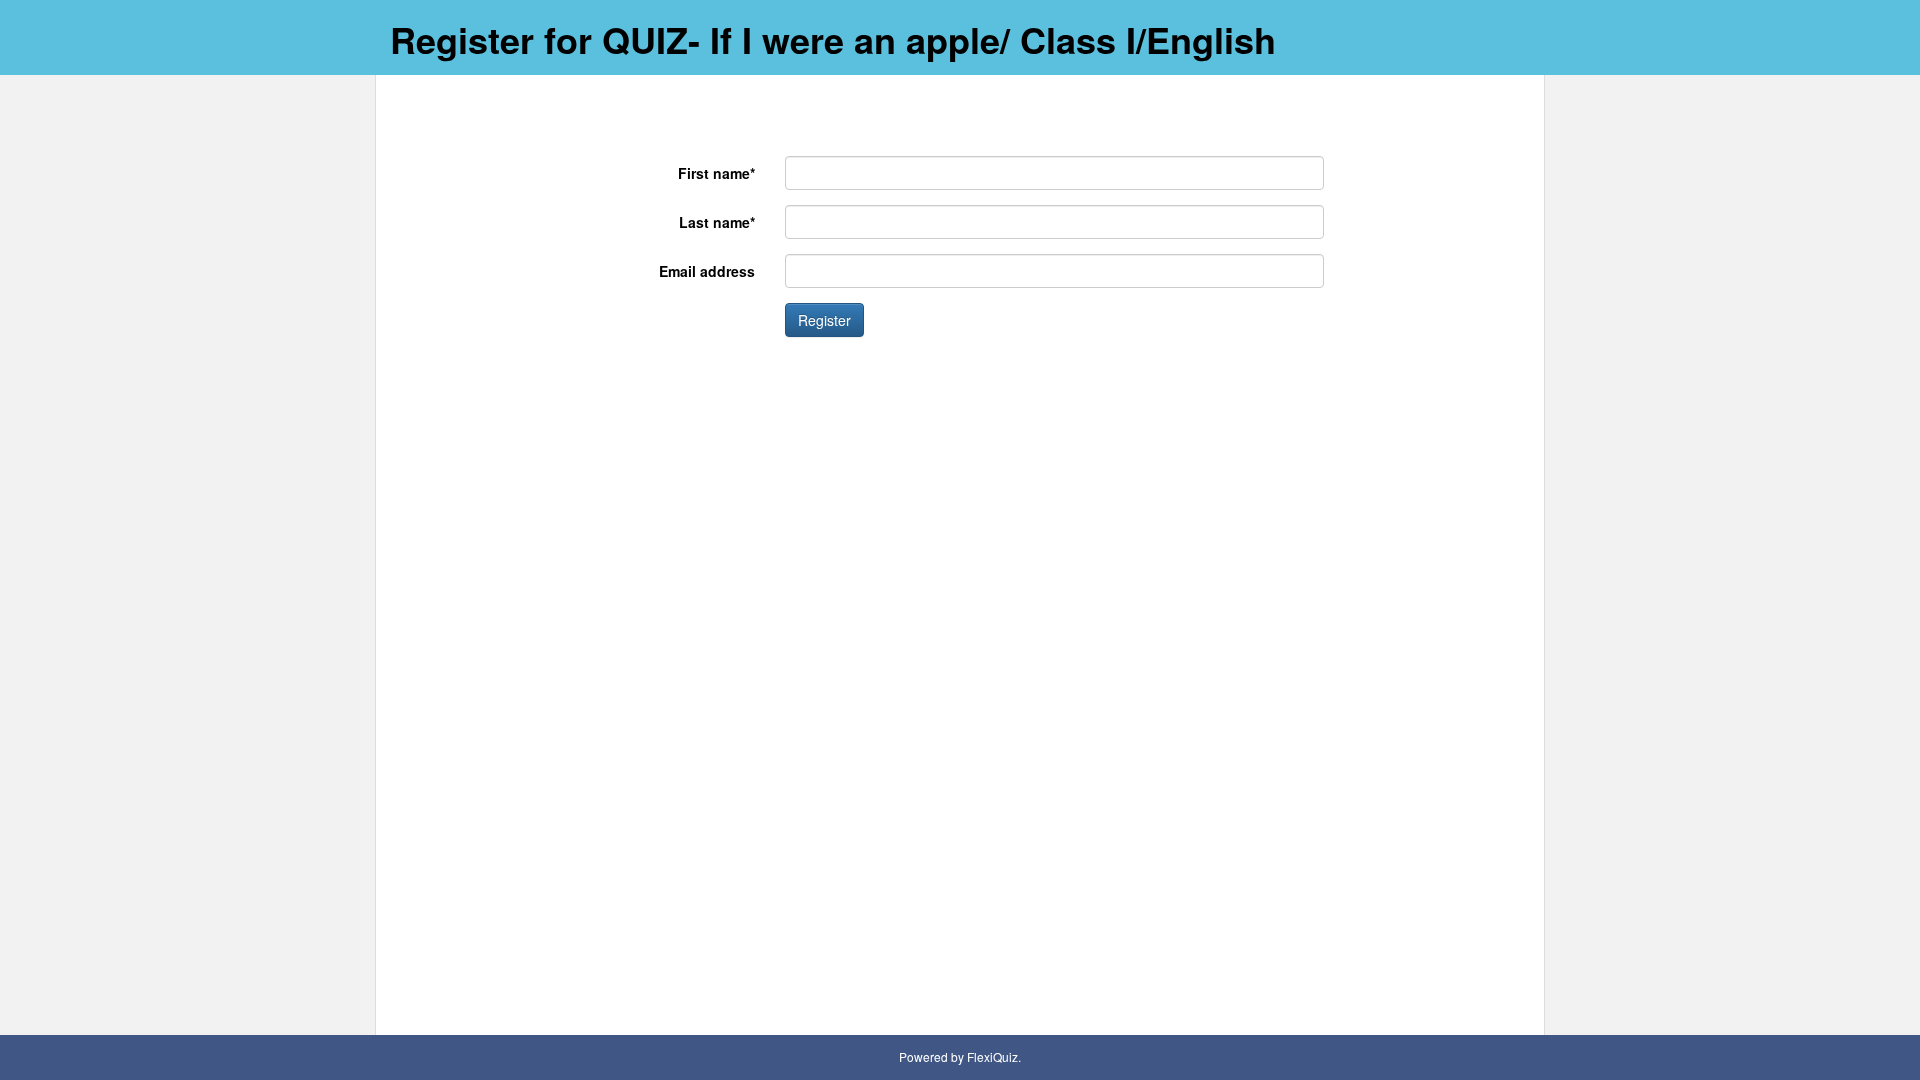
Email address (707, 271)
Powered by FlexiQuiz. (960, 1056)
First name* (716, 173)
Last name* (717, 222)
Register (824, 320)
